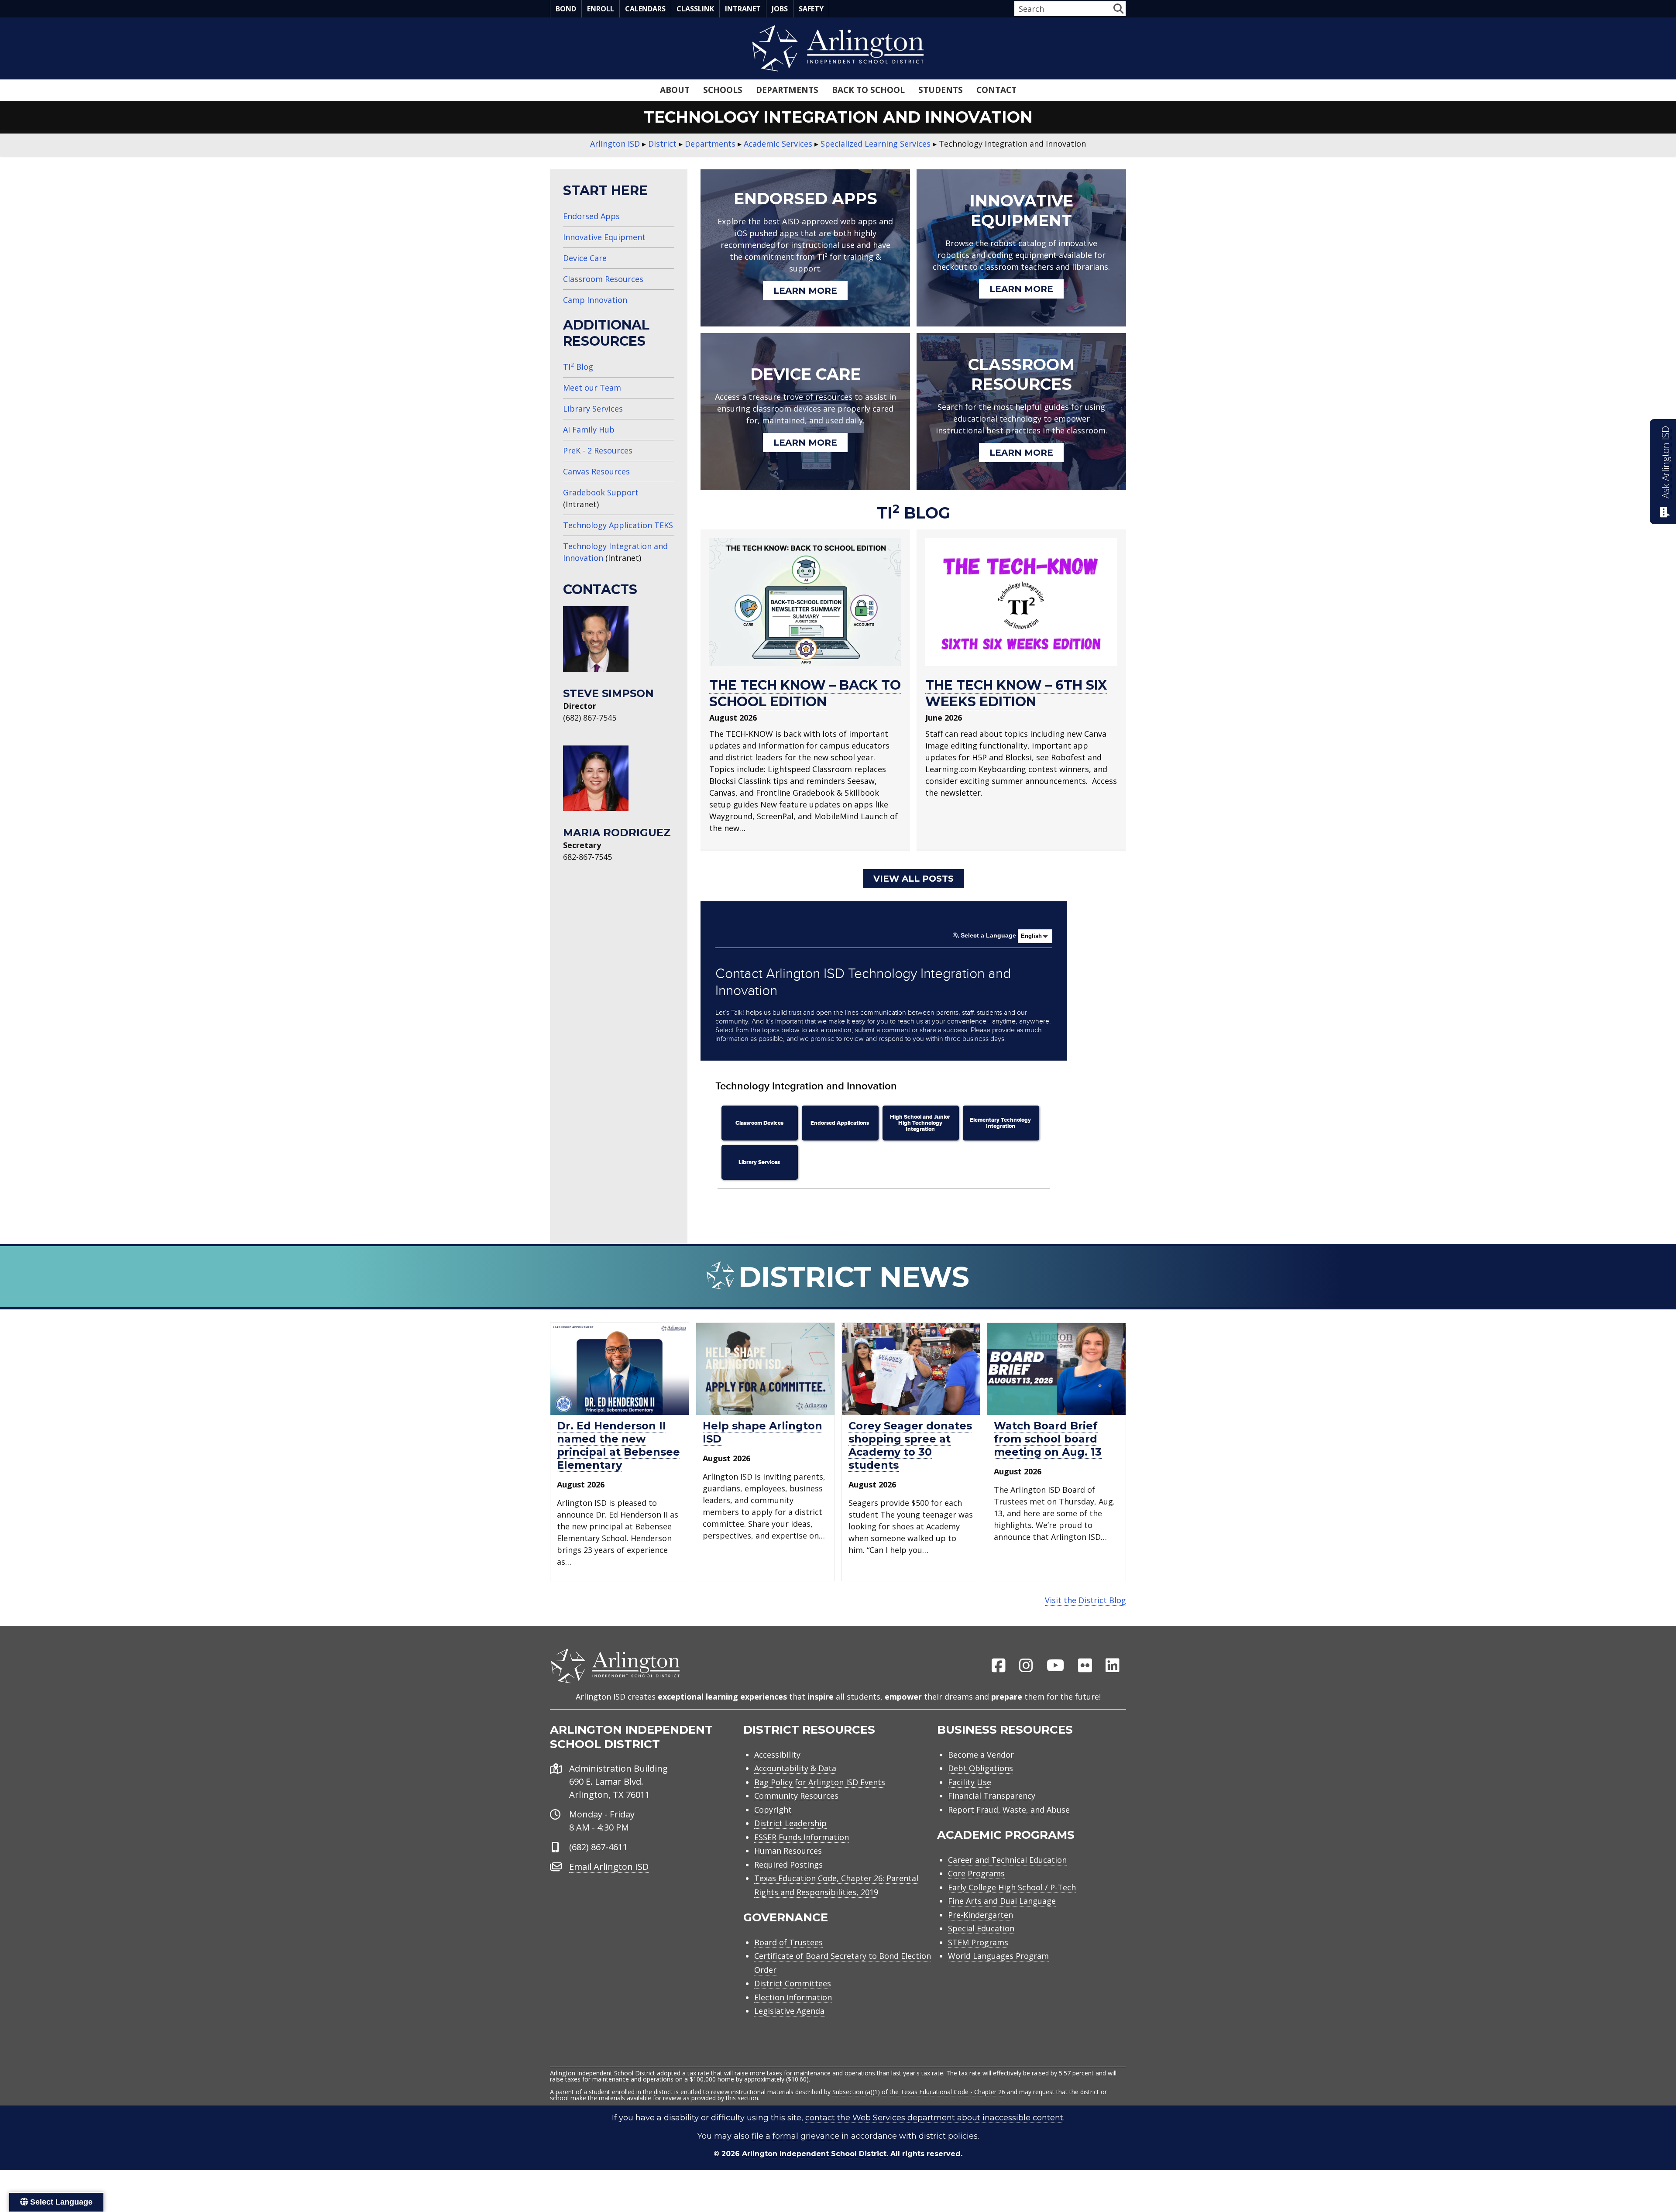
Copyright (773, 1810)
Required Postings (788, 1865)
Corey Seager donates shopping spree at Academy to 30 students (910, 1445)
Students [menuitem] (941, 90)
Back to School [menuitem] (868, 90)
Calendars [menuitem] (645, 9)
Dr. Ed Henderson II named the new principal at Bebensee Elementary (618, 1445)
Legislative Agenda (789, 2011)
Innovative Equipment (604, 237)
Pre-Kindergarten (981, 1915)
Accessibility (777, 1755)
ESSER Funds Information (802, 1837)
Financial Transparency (992, 1796)
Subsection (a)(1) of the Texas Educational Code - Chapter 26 (919, 2092)
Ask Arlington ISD (1665, 462)
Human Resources (788, 1851)
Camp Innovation (595, 300)
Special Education (981, 1928)
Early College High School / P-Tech (1012, 1887)
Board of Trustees (788, 1942)
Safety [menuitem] (811, 9)
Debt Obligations (981, 1768)
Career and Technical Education (1007, 1860)
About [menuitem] (675, 90)
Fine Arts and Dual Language (1002, 1901)
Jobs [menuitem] (780, 9)
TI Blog (578, 367)
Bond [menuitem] (566, 9)
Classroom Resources (603, 279)
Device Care (585, 258)
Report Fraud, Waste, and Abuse (1009, 1810)
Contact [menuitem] (996, 90)
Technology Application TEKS (618, 525)
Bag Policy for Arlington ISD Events (820, 1782)
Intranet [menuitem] (743, 9)
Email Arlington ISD (609, 1867)
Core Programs (976, 1873)
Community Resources (796, 1796)
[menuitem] (999, 1666)
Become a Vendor (981, 1755)
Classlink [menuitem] (695, 9)
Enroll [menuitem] (601, 9)
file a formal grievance (795, 2136)
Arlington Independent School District (814, 2154)
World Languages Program (998, 1956)
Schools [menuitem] (723, 90)
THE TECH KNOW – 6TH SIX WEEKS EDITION (1016, 693)
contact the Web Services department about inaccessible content (934, 2118)
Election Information (793, 1997)
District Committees (793, 1983)
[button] (1118, 9)
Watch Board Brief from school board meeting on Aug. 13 (1048, 1439)
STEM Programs (978, 1942)
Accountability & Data (795, 1768)
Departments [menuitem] (787, 90)
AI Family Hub (589, 429)
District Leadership (790, 1823)
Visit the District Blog (1085, 1600)
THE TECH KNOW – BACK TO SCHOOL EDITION (805, 693)
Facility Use (970, 1782)
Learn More (805, 291)
